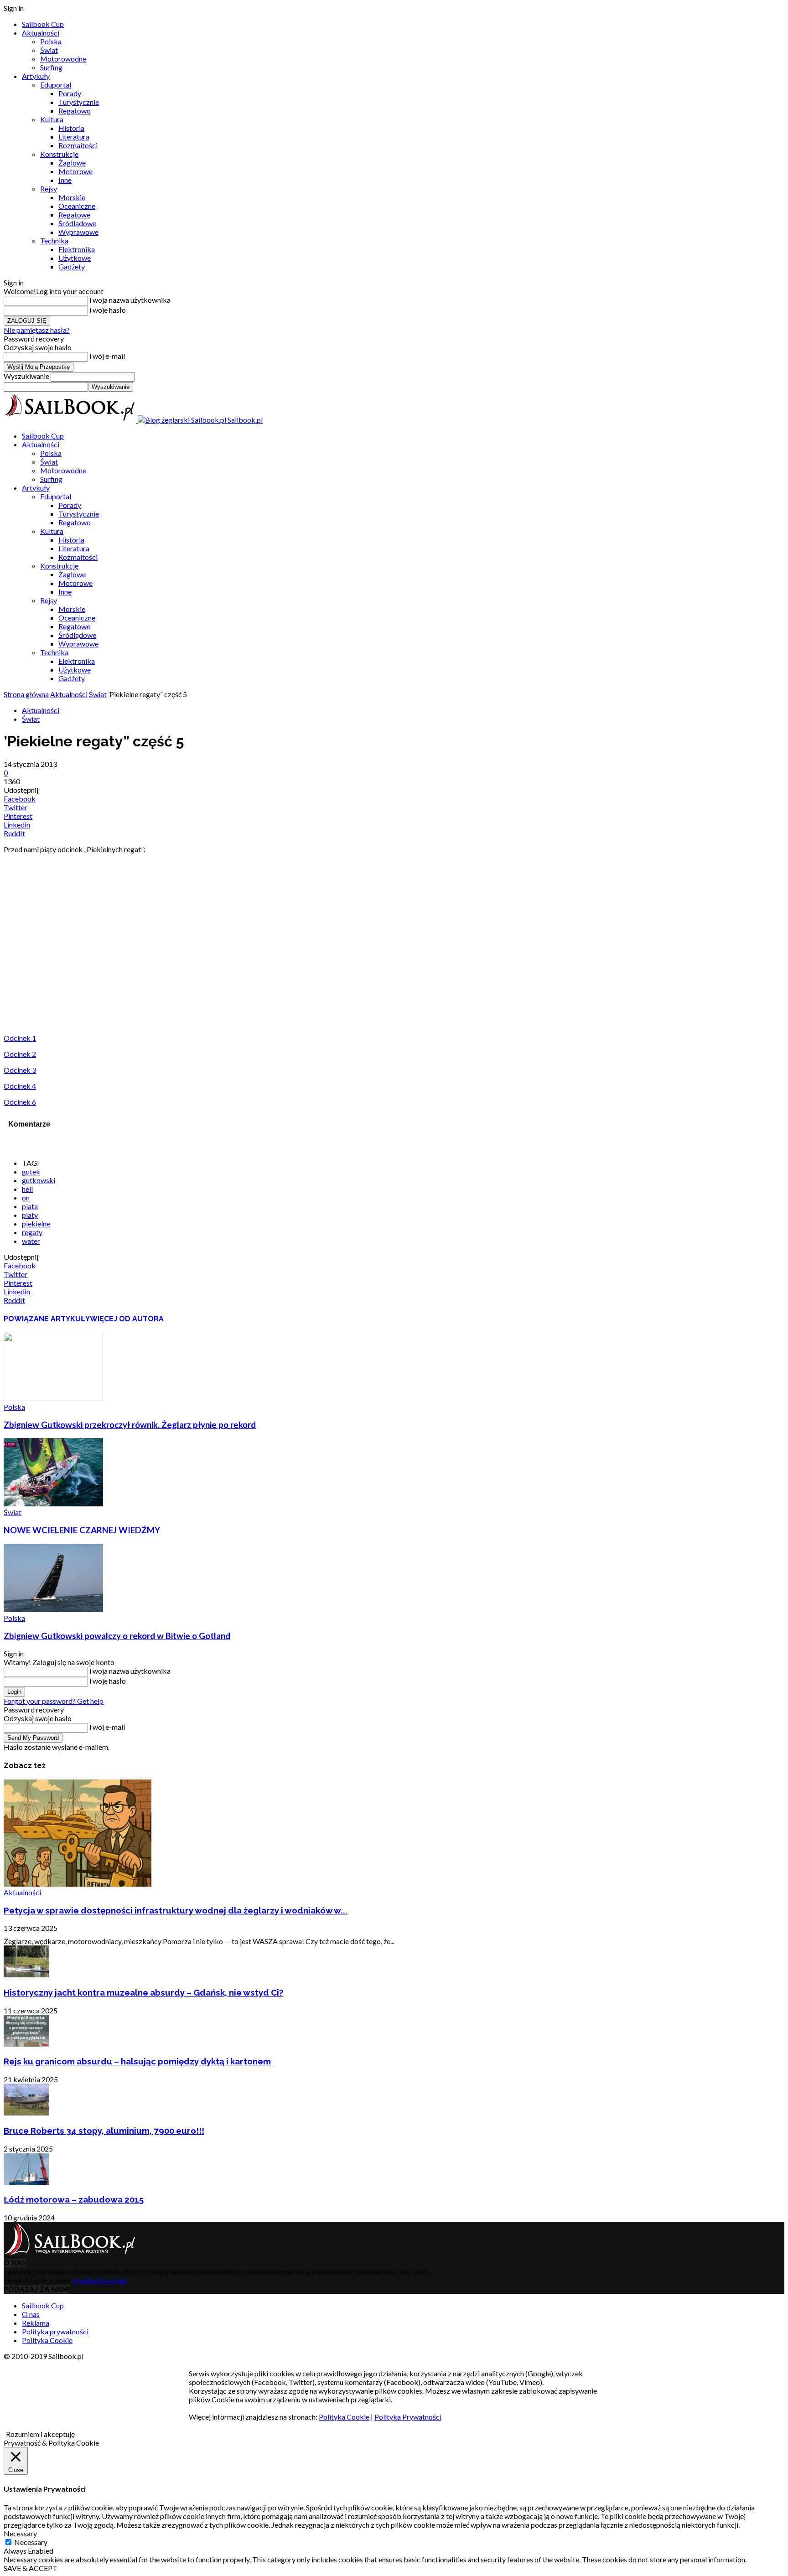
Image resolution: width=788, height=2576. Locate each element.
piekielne (36, 1223)
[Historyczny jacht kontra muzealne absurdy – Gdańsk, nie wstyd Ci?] (26, 1974)
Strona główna (26, 694)
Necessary (31, 2542)
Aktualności (41, 33)
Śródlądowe (77, 223)
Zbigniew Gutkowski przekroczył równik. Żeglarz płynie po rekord (130, 1425)
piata (30, 1206)
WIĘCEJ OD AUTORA (127, 1319)
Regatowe (74, 215)
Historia (71, 128)
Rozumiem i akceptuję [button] (40, 2434)
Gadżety (72, 266)
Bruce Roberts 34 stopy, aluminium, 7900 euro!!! (104, 2131)
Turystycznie (79, 102)
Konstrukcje (59, 154)
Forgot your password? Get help (54, 1701)
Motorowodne (63, 59)
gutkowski (39, 1180)
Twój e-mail (106, 356)
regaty (32, 1232)
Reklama (36, 2323)
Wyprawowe (78, 232)
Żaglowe (72, 163)
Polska (51, 41)
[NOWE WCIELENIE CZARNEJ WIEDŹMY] (53, 1503)
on (26, 1197)
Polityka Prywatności (408, 2417)
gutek (31, 1172)
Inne (65, 180)
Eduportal (56, 85)
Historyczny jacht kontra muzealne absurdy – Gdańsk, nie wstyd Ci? (143, 1992)
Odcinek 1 (20, 1038)
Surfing (51, 67)
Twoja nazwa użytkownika (129, 300)
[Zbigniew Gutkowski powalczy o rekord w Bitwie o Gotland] (53, 1609)
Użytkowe (75, 258)
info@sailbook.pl (99, 2280)
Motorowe (75, 171)
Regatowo (75, 111)
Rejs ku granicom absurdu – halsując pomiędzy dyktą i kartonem (137, 2061)
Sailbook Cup (43, 24)
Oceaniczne (77, 206)
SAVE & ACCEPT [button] (31, 2568)
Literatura (74, 137)
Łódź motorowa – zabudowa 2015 (74, 2199)
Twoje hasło (107, 310)
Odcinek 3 (20, 1070)
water (31, 1241)
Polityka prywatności (55, 2331)
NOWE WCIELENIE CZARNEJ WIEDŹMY (82, 1530)
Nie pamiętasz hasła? (37, 330)
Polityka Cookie (47, 2340)
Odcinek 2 (20, 1054)
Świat (49, 50)
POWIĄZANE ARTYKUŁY (47, 1319)
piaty (30, 1215)
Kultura (52, 119)
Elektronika (77, 249)
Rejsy (49, 189)
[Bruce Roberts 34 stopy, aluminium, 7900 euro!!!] (26, 2113)
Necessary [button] (20, 2533)
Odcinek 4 (20, 1086)
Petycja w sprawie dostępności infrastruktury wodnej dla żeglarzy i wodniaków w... (176, 1910)
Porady (70, 93)
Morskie (72, 197)
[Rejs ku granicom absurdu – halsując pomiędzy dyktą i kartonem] (26, 2044)
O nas (31, 2314)
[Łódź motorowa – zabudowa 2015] (26, 2182)
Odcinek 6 (20, 1102)
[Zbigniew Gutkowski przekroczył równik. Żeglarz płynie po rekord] (53, 1398)
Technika (54, 241)
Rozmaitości (78, 145)
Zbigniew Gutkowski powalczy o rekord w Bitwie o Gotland (117, 1636)
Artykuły (36, 76)
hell (27, 1189)
